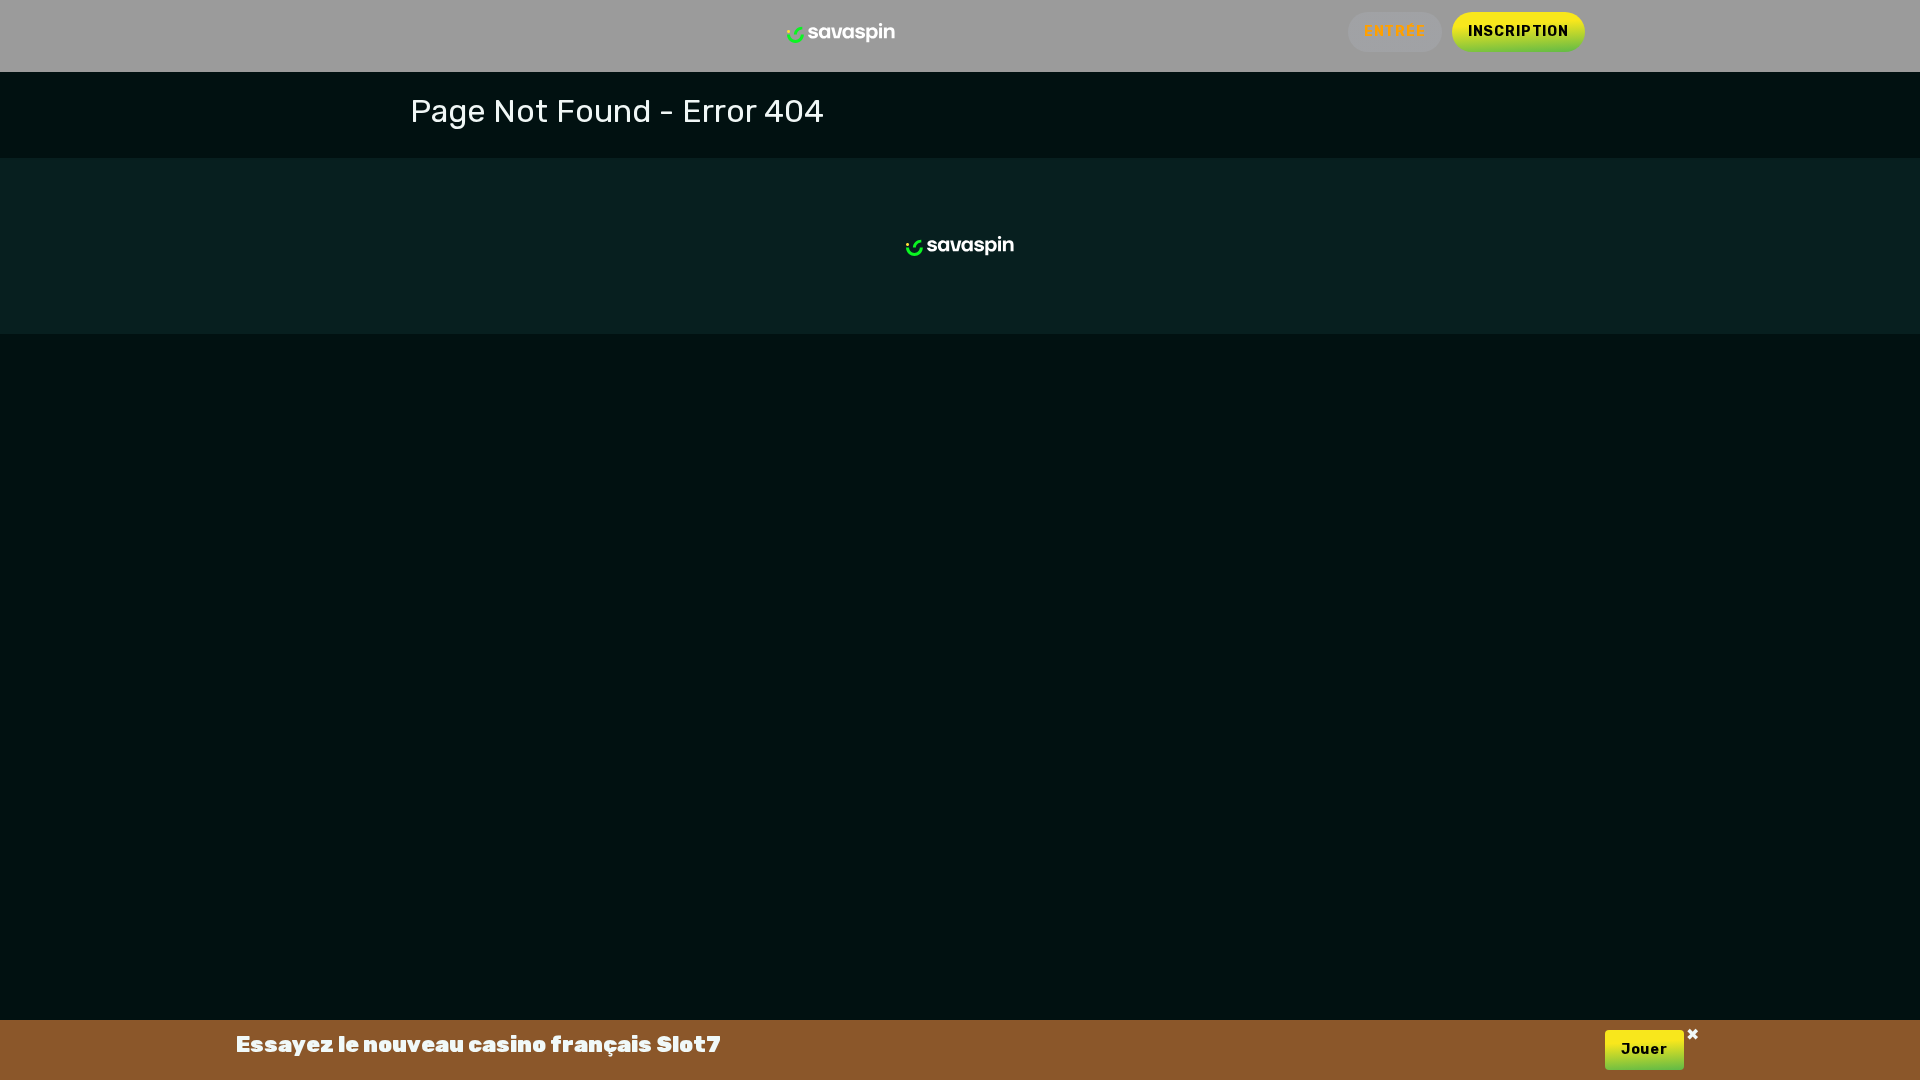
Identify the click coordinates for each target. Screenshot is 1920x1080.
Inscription (1518, 31)
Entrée (1395, 31)
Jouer (1644, 1049)
